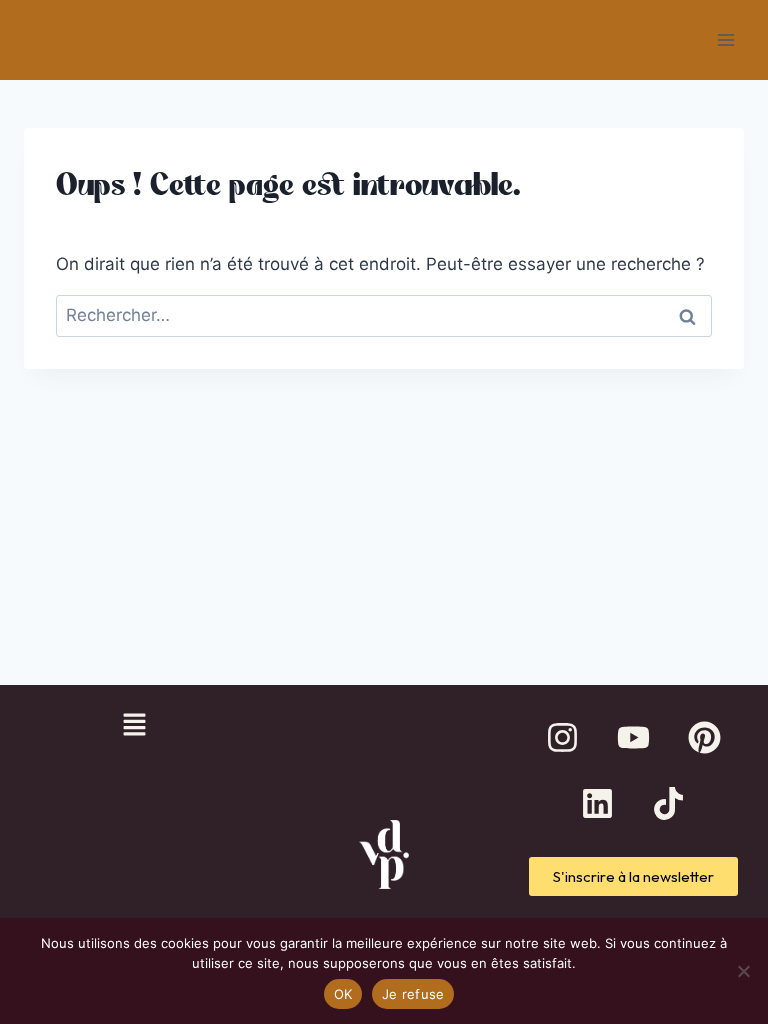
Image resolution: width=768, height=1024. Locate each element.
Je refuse (413, 994)
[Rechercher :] (384, 315)
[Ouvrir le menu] (725, 39)
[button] (134, 726)
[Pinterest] (704, 738)
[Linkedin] (598, 804)
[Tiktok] (669, 804)
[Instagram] (562, 738)
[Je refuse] (743, 971)
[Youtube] (633, 738)
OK (343, 994)
